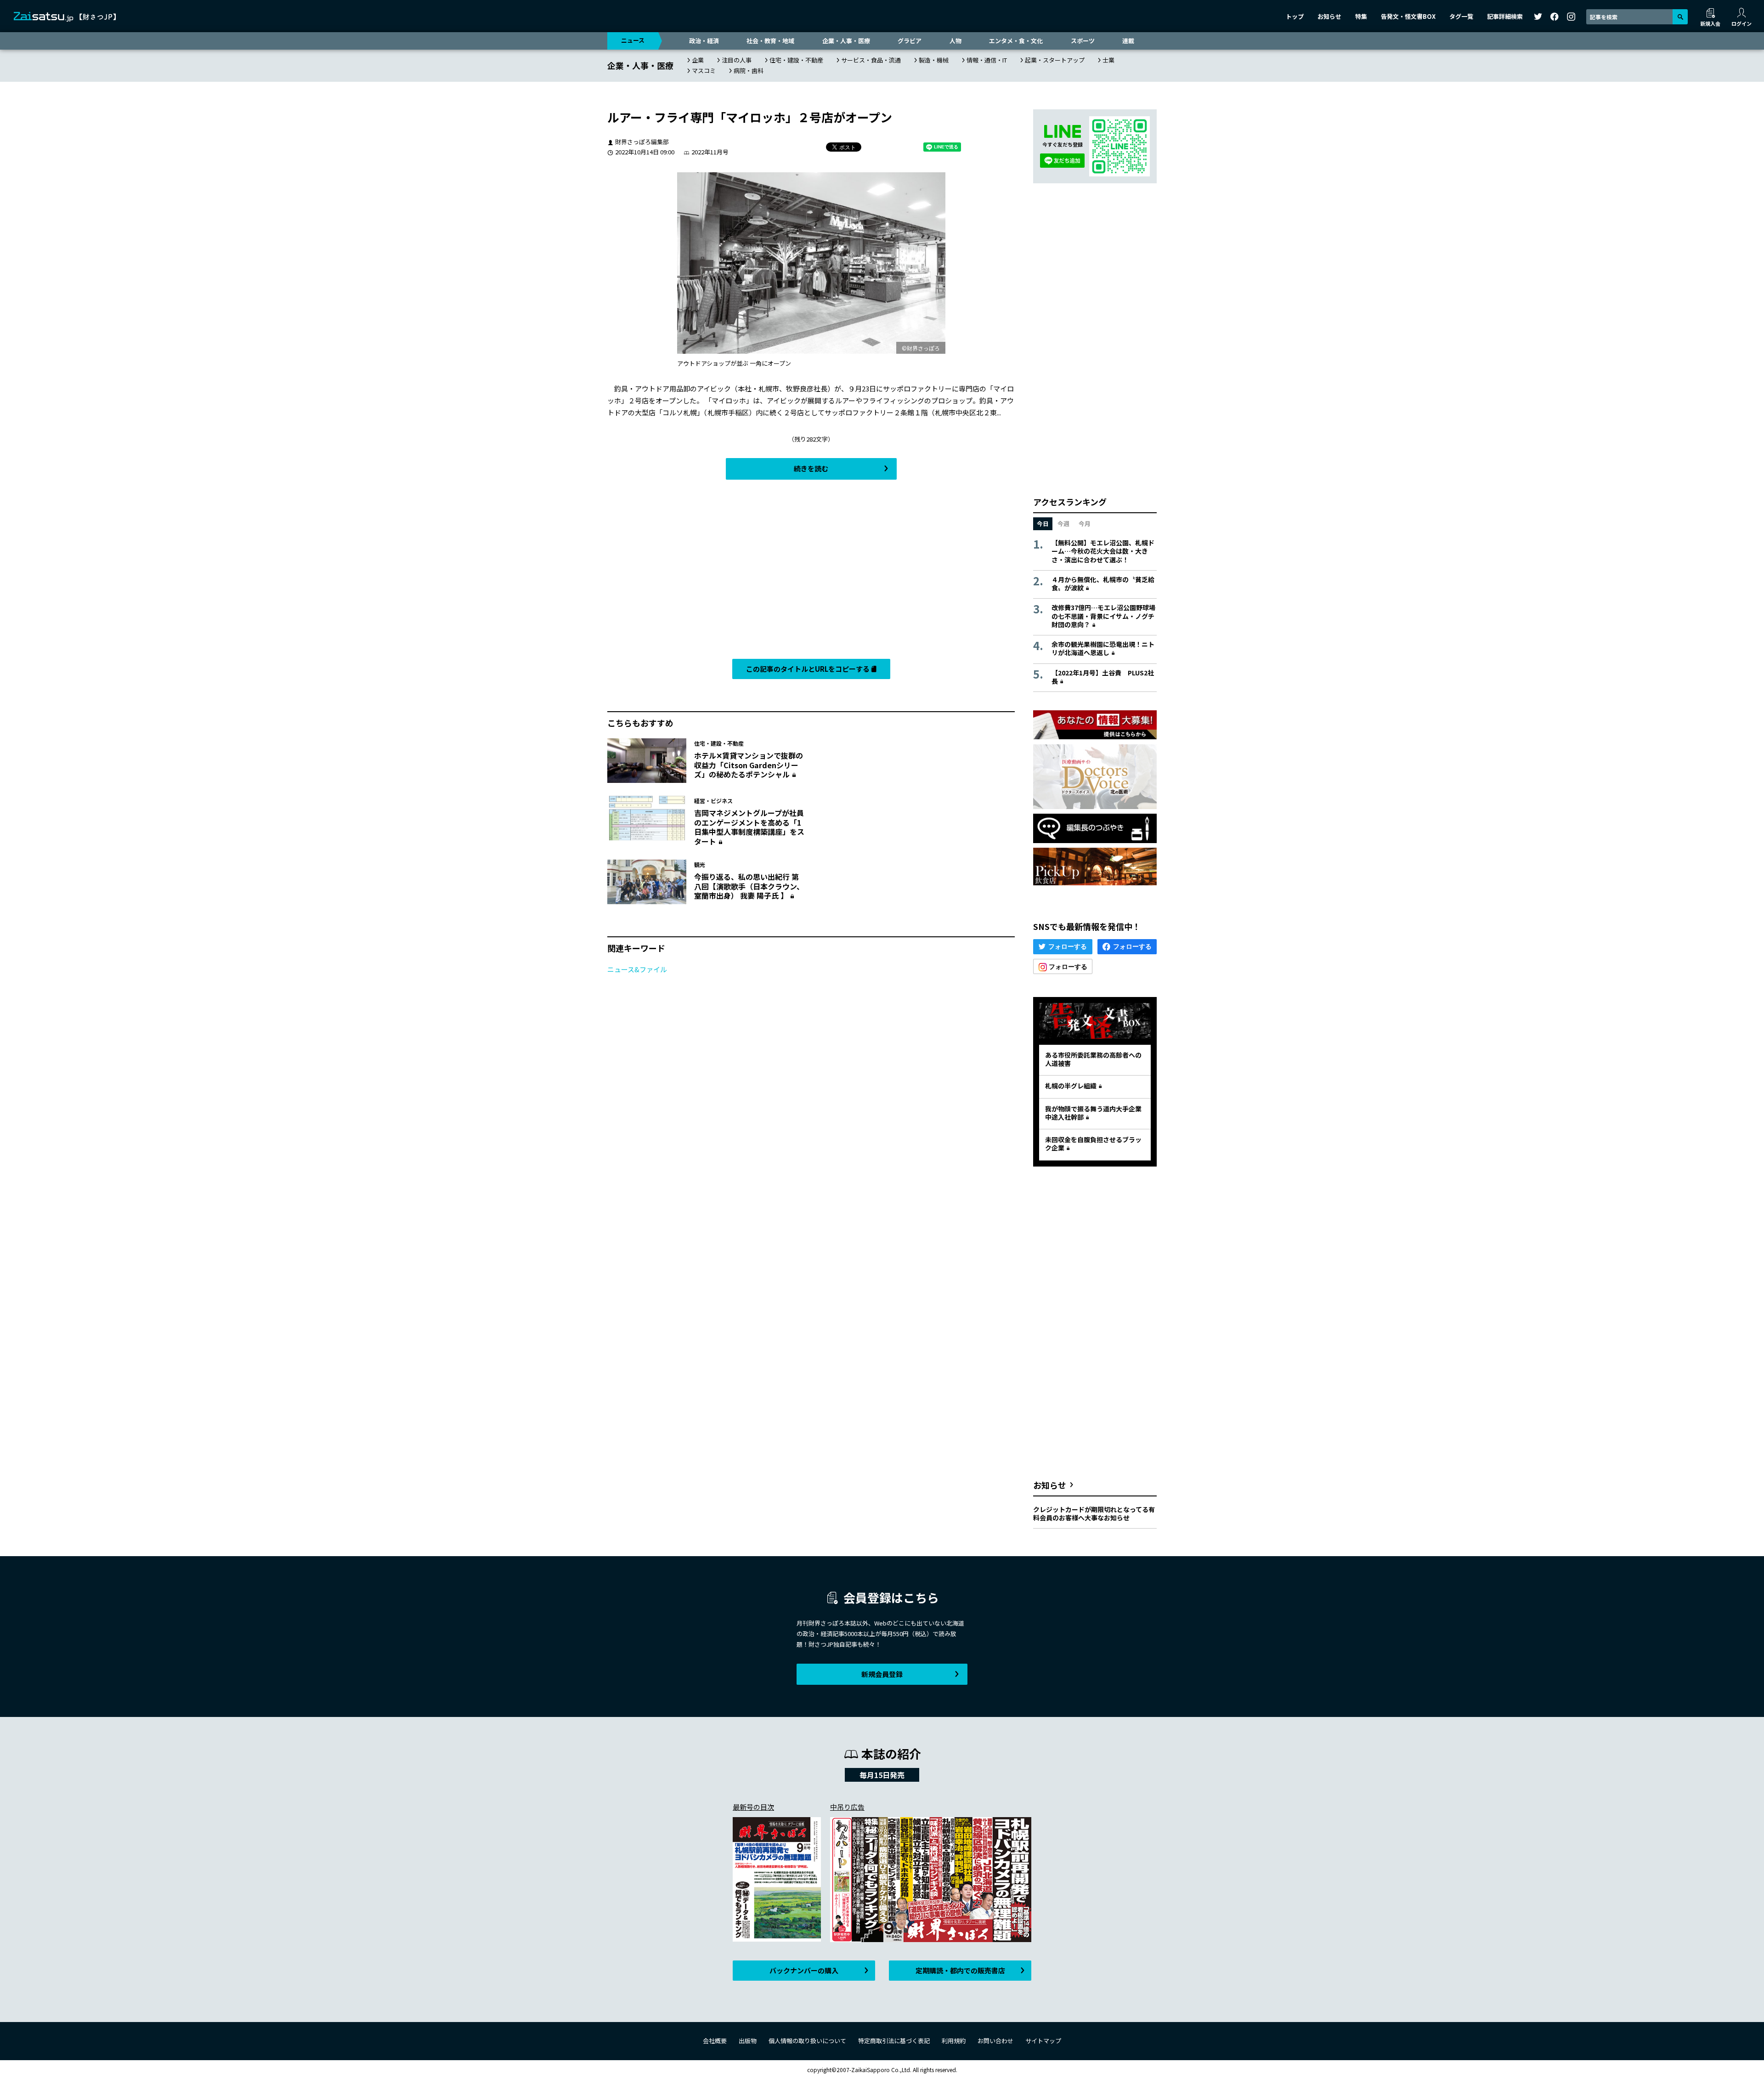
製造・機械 (934, 60)
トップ (1295, 16)
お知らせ (1329, 16)
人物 (955, 41)
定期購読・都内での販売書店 (960, 1970)
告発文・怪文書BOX (1408, 16)
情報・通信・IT (987, 60)
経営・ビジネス (713, 801)
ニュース (633, 40)
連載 (1128, 41)
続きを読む (811, 468)
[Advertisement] (811, 572)
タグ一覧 (1461, 16)
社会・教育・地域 (770, 41)
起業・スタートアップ (1055, 60)
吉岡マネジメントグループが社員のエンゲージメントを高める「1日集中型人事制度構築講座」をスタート (749, 827)
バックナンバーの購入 (804, 1970)
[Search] (1680, 17)
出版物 (748, 2041)
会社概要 (715, 2041)
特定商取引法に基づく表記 (894, 2041)
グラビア (910, 41)
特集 (1361, 16)
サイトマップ (1043, 2041)
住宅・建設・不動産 (796, 60)
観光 (700, 864)
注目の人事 (737, 60)
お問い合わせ (995, 2041)
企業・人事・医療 (846, 41)
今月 (1085, 524)
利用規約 (954, 2041)
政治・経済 (704, 41)
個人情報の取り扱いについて (807, 2041)
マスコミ (704, 71)
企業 (698, 60)
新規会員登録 (882, 1674)
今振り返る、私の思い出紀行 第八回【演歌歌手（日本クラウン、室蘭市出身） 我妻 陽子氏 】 (749, 886)
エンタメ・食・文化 (1016, 41)
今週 (1063, 524)
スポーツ (1083, 41)
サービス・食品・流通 (871, 60)
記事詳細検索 (1505, 16)
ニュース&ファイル (637, 969)
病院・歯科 (749, 71)
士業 (1108, 60)
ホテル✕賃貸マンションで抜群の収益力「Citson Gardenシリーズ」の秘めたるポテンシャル (749, 765)
